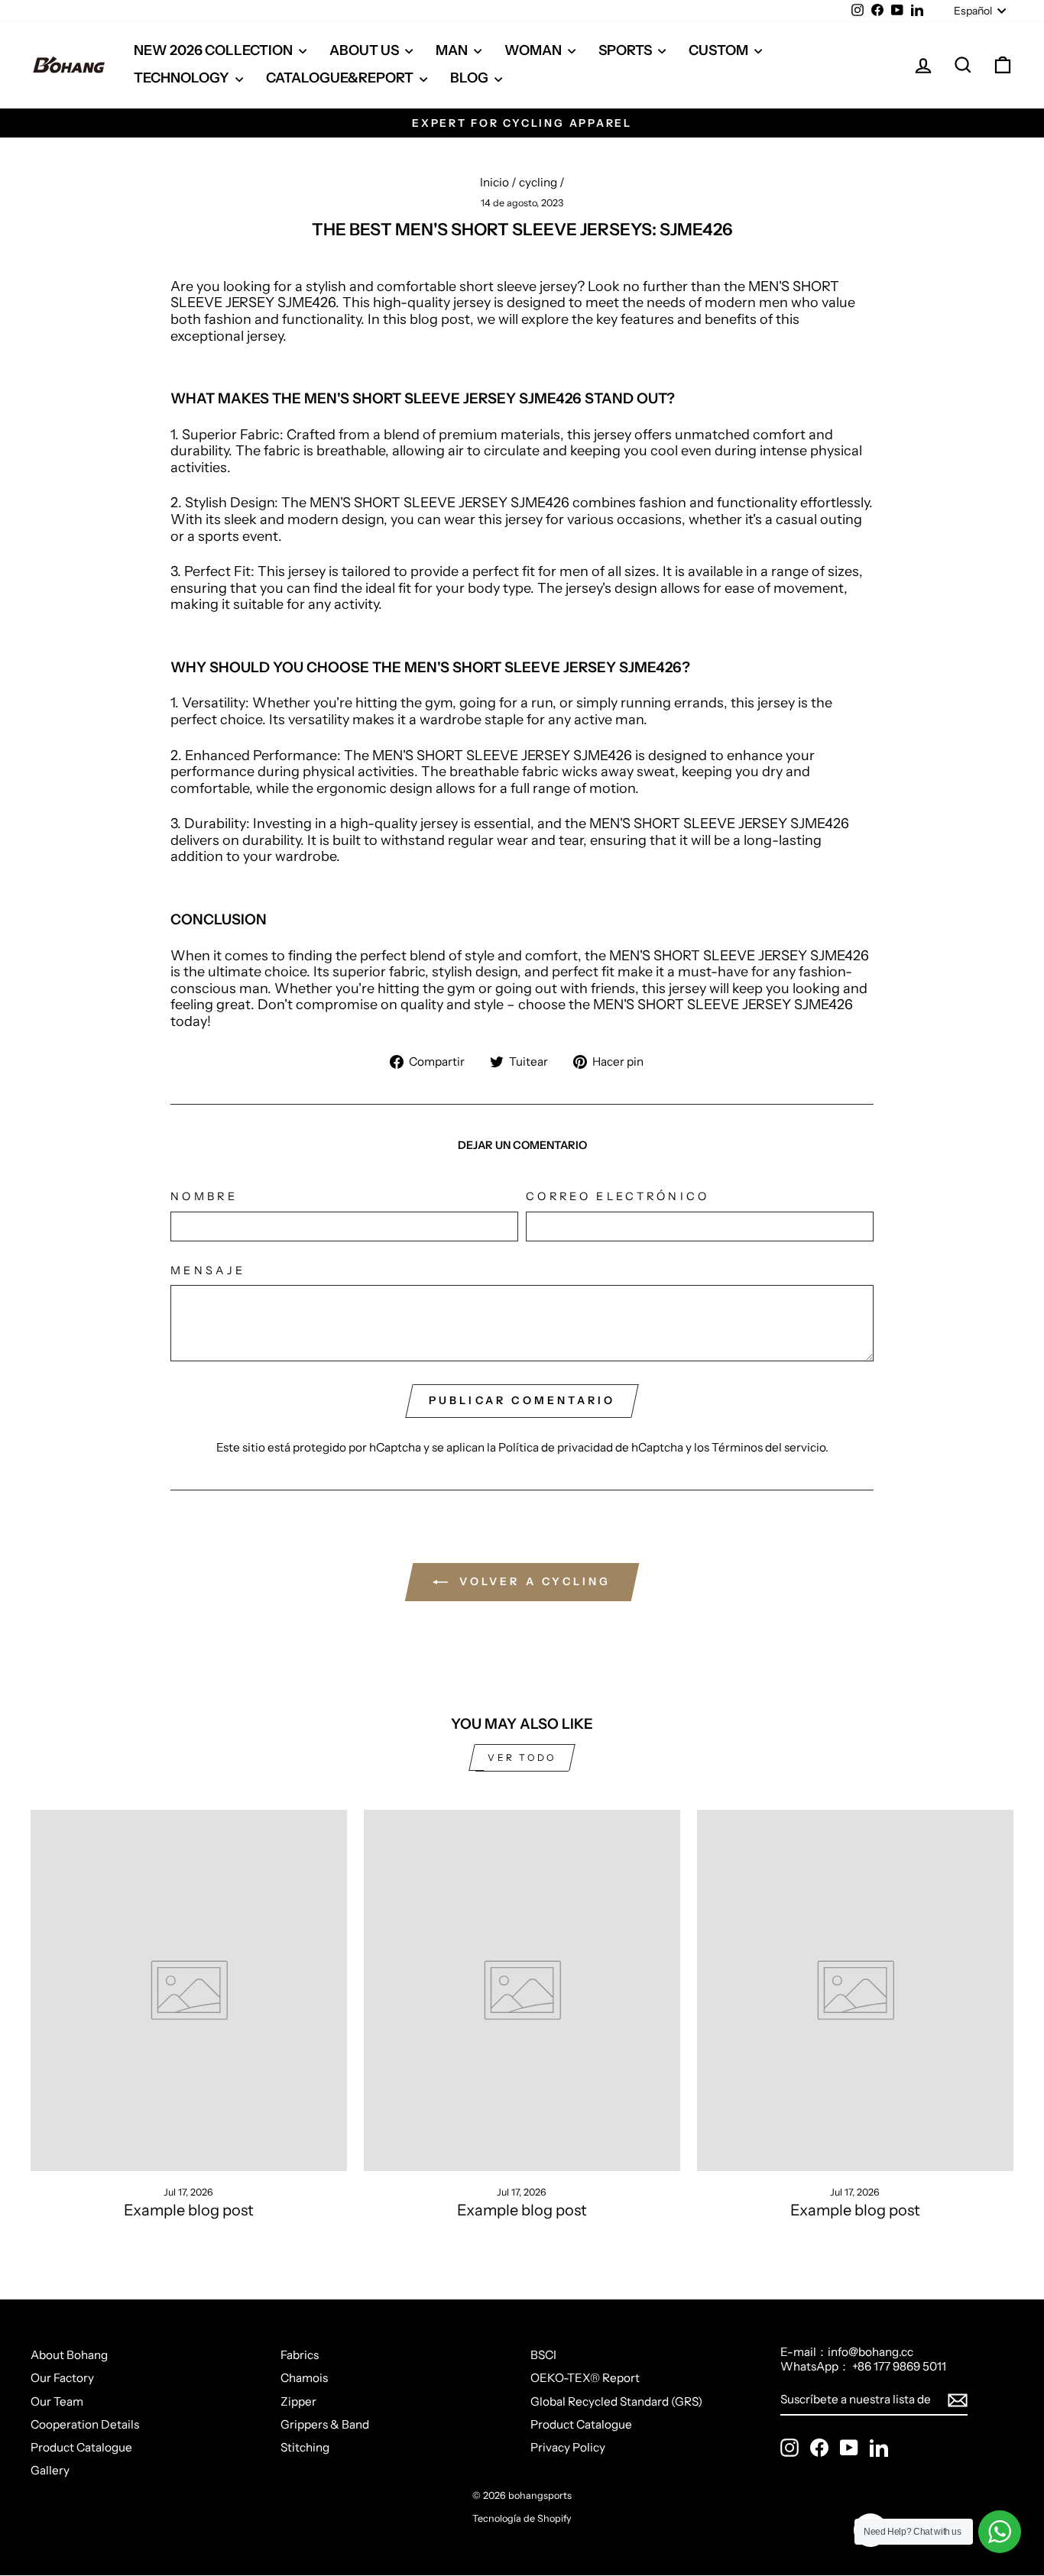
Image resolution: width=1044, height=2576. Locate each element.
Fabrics (300, 2355)
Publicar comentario (522, 1400)
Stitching (305, 2447)
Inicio (494, 182)
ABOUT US (365, 50)
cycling (538, 182)
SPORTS (626, 50)
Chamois (304, 2378)
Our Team (57, 2401)
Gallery (50, 2470)
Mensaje (208, 1271)
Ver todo (522, 1757)
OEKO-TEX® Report (585, 2378)
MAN (453, 50)
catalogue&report (341, 78)
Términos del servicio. (770, 1447)
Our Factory (62, 2378)
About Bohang (69, 2355)
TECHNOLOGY (183, 78)
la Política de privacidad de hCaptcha (586, 1447)
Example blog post (189, 2210)
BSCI (543, 2355)
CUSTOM (720, 50)
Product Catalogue (81, 2447)
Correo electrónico (618, 1197)
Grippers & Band (325, 2424)
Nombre (204, 1197)
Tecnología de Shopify (522, 2518)
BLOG (470, 78)
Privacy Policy (568, 2447)
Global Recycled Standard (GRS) (616, 2401)
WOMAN (534, 50)
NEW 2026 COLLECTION (214, 50)
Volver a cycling (532, 1581)
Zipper (298, 2401)
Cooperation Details (85, 2424)
